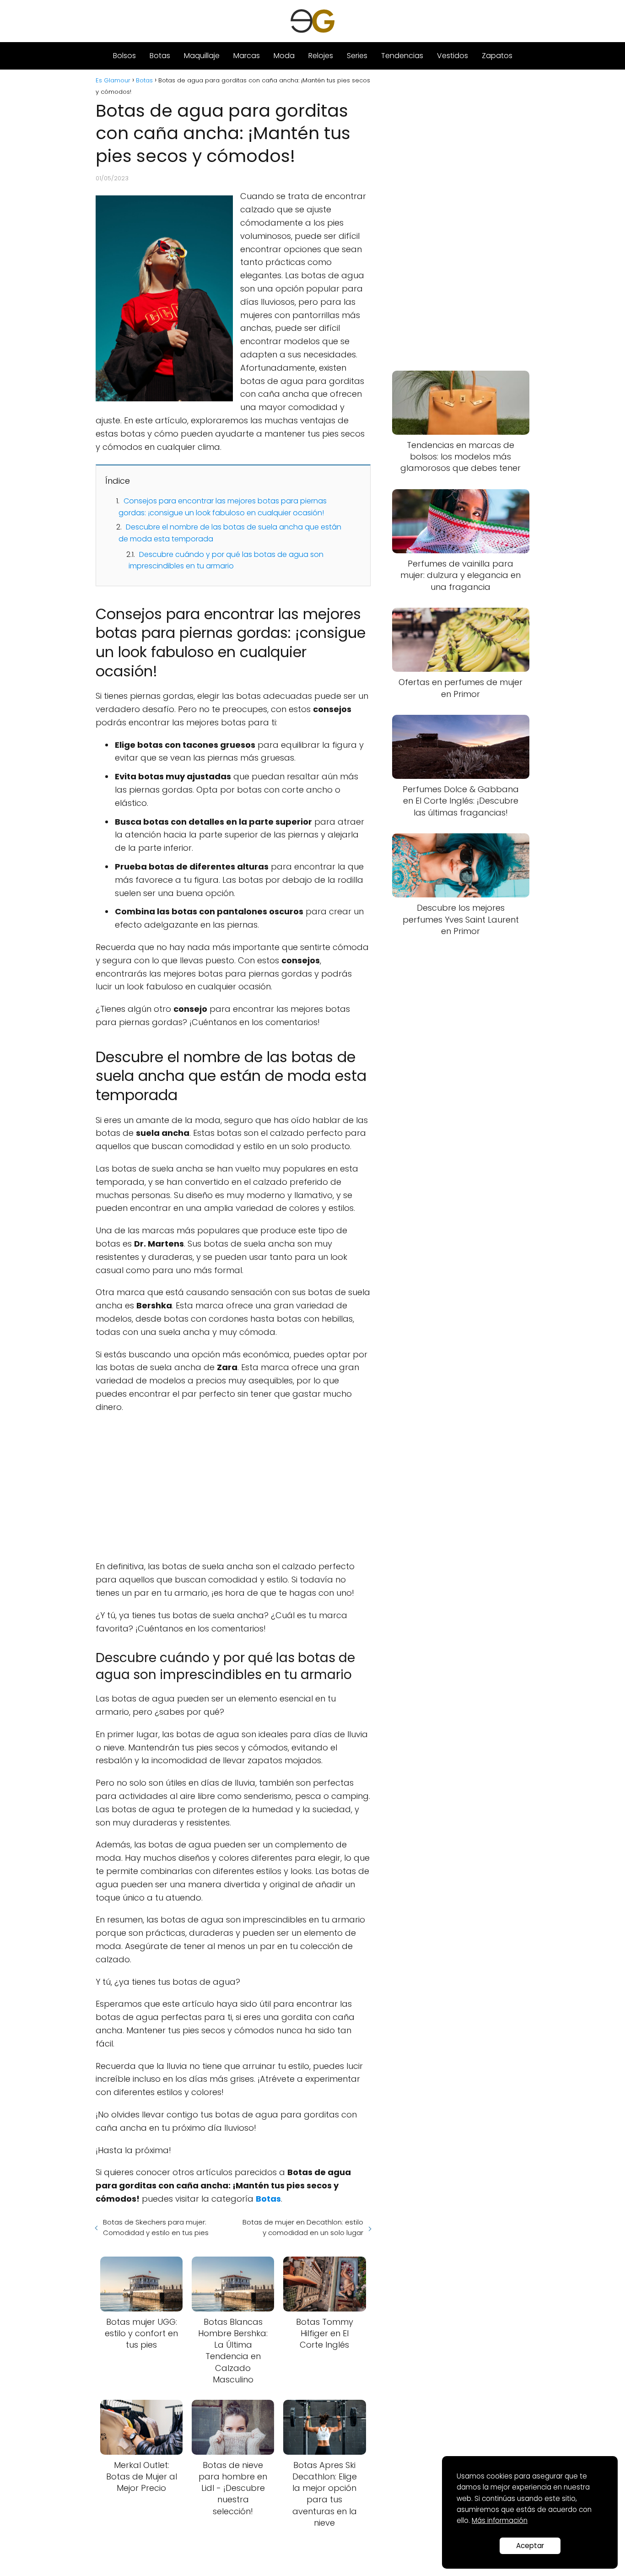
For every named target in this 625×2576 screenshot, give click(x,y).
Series (357, 56)
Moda (284, 56)
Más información (500, 2520)
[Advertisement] (233, 1487)
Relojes (321, 56)
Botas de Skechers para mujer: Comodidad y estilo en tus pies (156, 2227)
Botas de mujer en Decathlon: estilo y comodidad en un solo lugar (303, 2227)
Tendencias (402, 56)
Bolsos (124, 56)
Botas (160, 56)
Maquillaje (202, 56)
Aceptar (530, 2546)
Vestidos (453, 56)
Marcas (247, 56)
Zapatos (497, 56)
